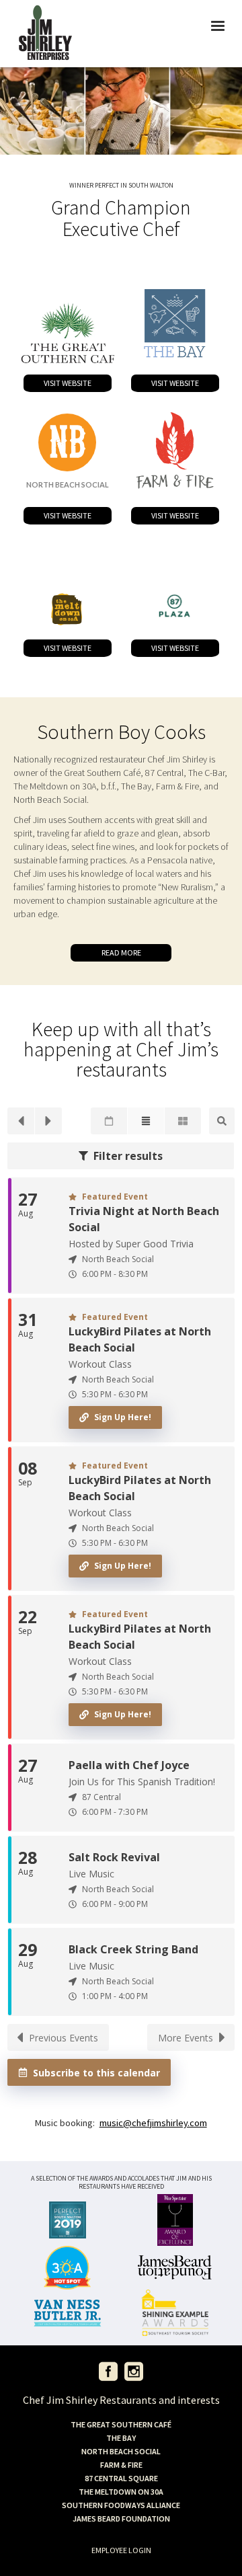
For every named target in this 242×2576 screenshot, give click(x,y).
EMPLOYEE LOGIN (121, 2550)
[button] (218, 34)
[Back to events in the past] (21, 1121)
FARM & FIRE (121, 2465)
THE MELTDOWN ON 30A (121, 2492)
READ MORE (121, 952)
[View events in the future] (48, 1121)
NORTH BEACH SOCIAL (121, 2451)
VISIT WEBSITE (68, 383)
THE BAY (121, 2438)
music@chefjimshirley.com (153, 2123)
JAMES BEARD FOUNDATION (121, 2519)
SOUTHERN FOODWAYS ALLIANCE (121, 2505)
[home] (45, 34)
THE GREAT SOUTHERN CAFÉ (121, 2424)
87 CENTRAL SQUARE (121, 2478)
